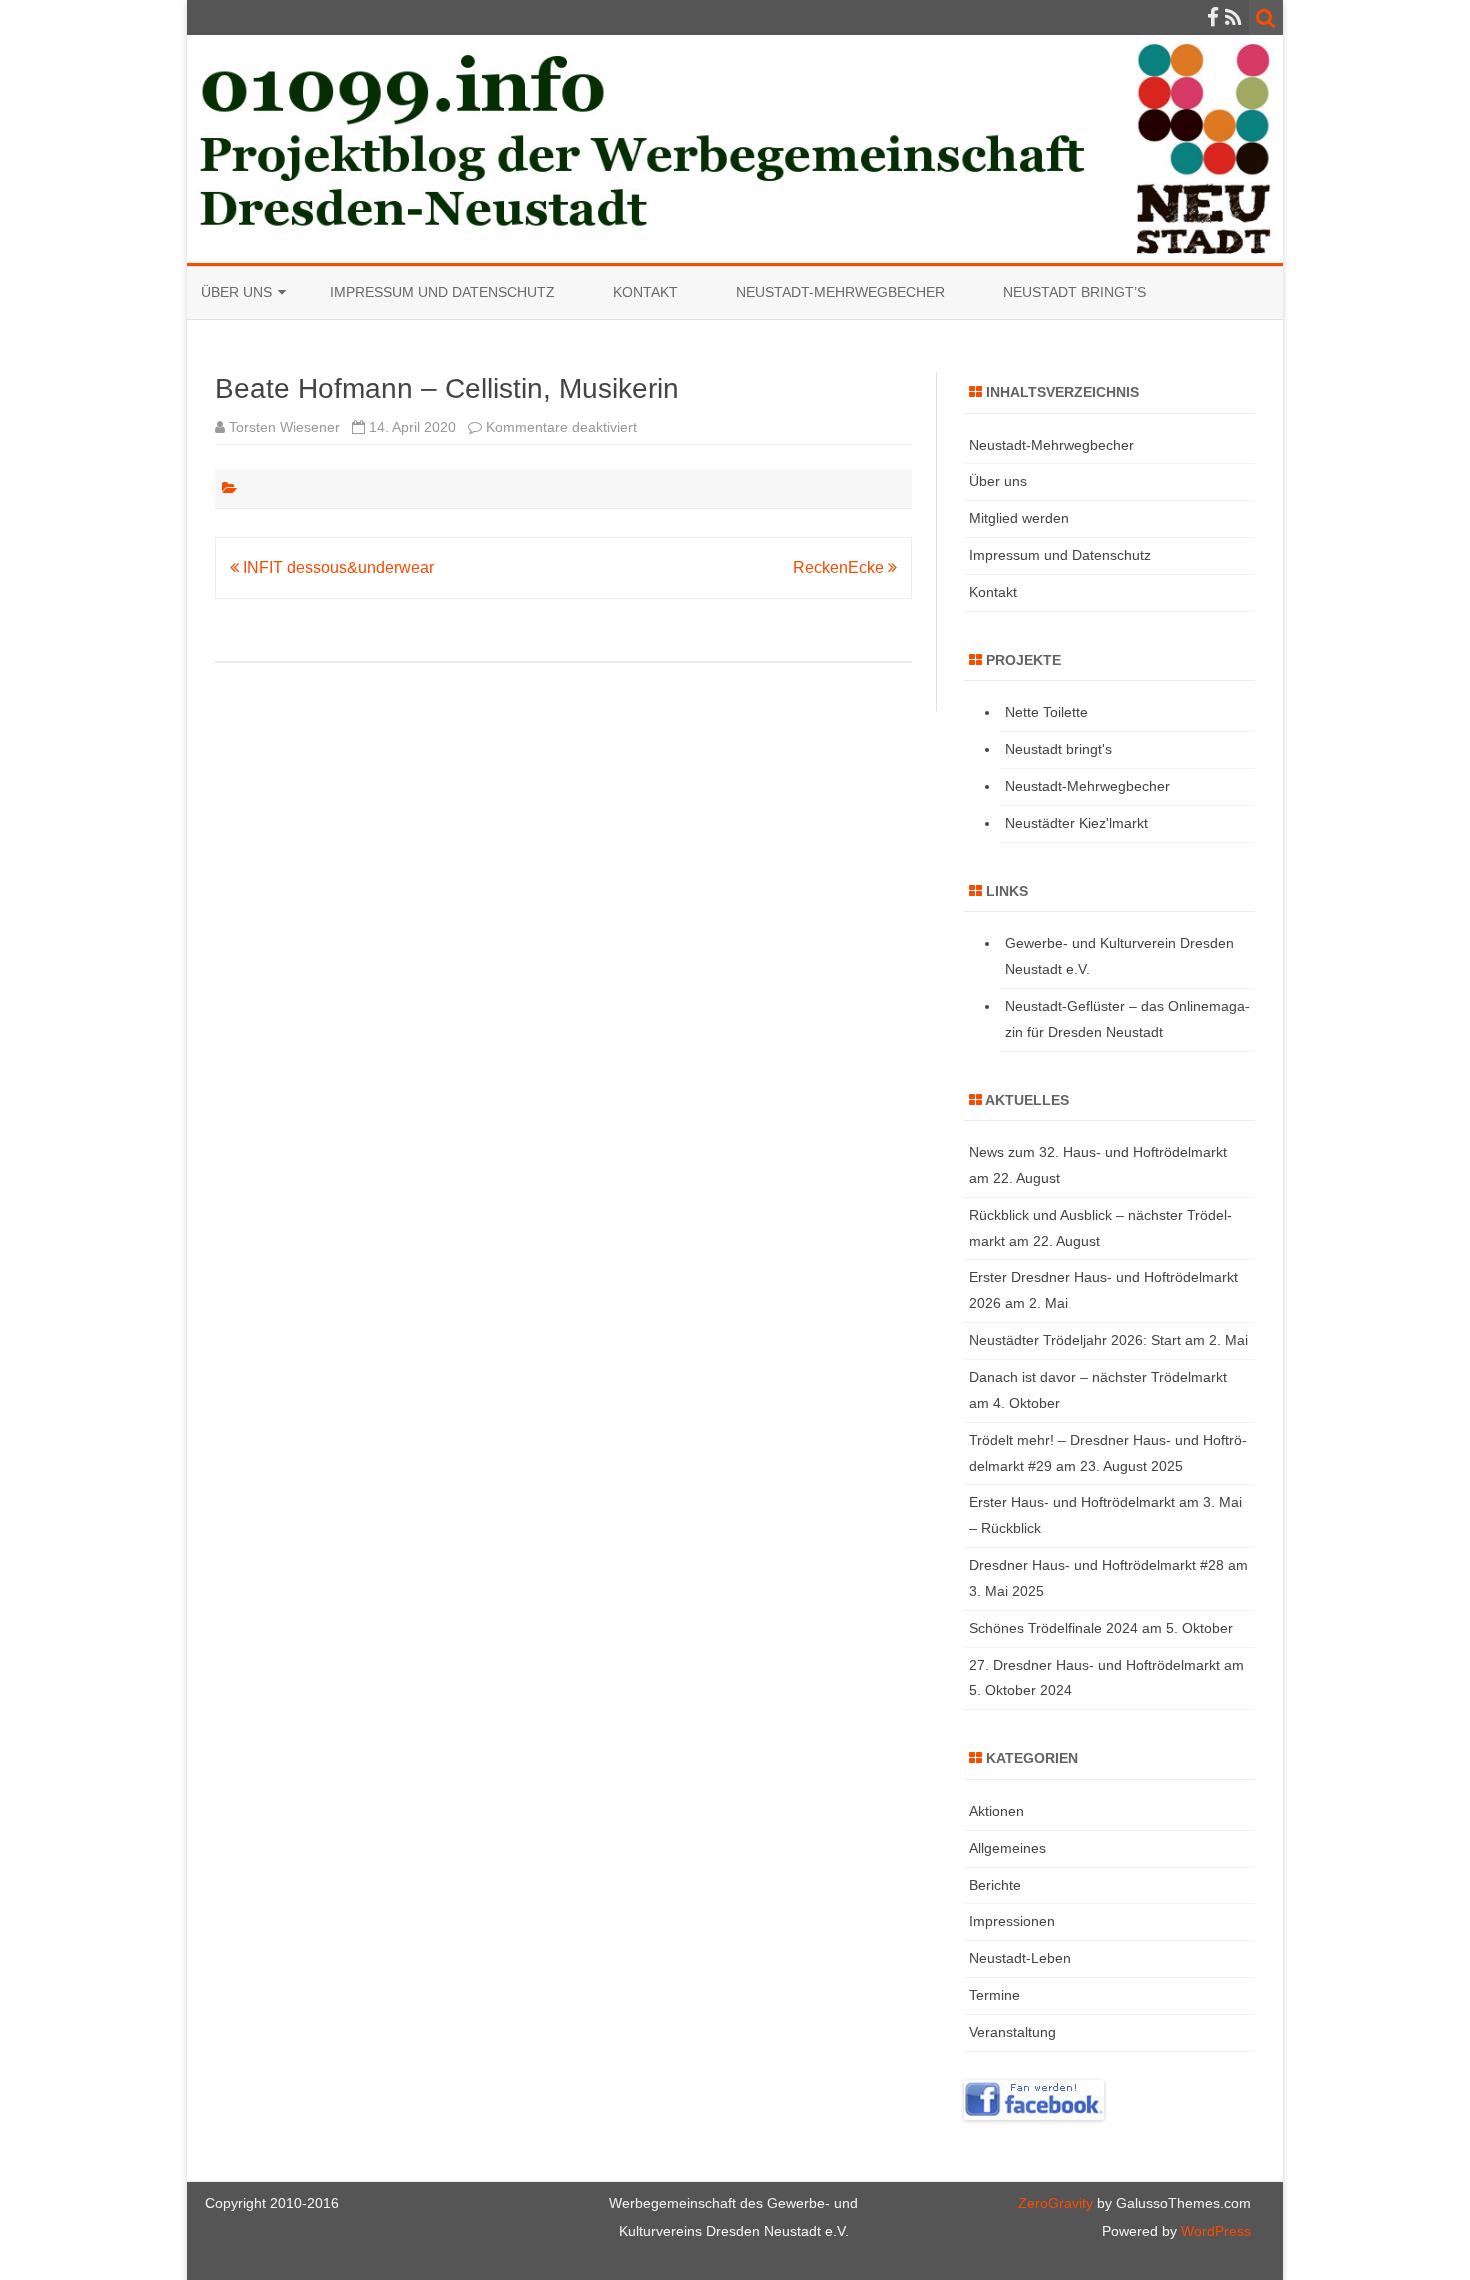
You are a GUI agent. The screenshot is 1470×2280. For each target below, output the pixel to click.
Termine (994, 1995)
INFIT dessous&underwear (336, 567)
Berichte (995, 1885)
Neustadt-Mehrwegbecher (840, 292)
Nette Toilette (1046, 712)
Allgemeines (1007, 1848)
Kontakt (645, 292)
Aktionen (996, 1811)
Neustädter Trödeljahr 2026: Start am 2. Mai (1108, 1340)
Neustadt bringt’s (1074, 292)
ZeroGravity (1055, 2203)
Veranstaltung (1012, 2032)
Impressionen (1012, 1921)
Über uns (236, 292)
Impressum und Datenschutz (442, 292)
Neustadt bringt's (1058, 749)
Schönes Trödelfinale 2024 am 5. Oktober (1101, 1628)
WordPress (1214, 2231)
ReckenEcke (840, 567)
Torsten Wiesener (284, 427)
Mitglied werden (1019, 518)
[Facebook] (1213, 17)
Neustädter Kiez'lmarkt (1076, 823)
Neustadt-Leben (1020, 1958)
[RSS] (1233, 17)
